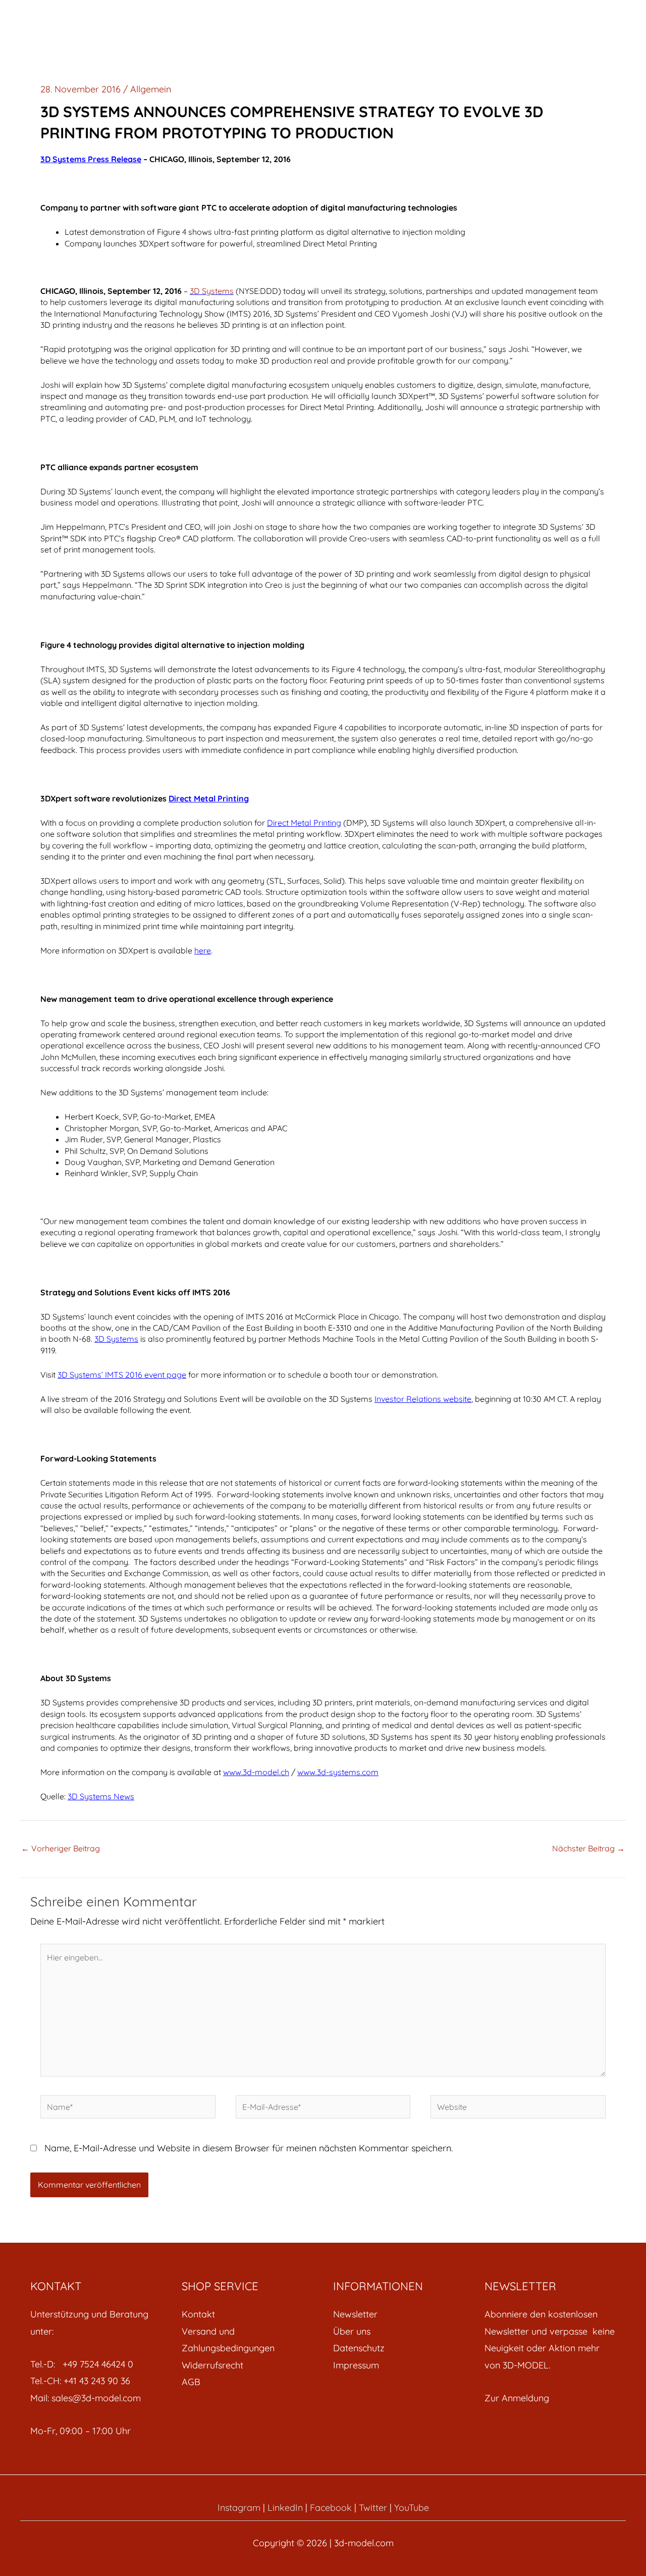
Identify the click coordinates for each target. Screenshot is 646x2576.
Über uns (352, 2331)
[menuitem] (247, 2314)
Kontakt (198, 2314)
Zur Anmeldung (517, 2398)
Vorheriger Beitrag (61, 1848)
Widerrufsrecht (212, 2365)
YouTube (412, 2508)
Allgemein (151, 89)
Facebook (331, 2508)
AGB (191, 2382)
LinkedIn (285, 2508)
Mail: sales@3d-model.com (86, 2398)
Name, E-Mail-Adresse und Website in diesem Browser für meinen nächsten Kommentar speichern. (249, 2148)
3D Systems (212, 291)
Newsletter (355, 2314)
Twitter (373, 2508)
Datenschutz (359, 2348)
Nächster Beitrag (588, 1848)
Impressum (356, 2365)
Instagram (239, 2508)
